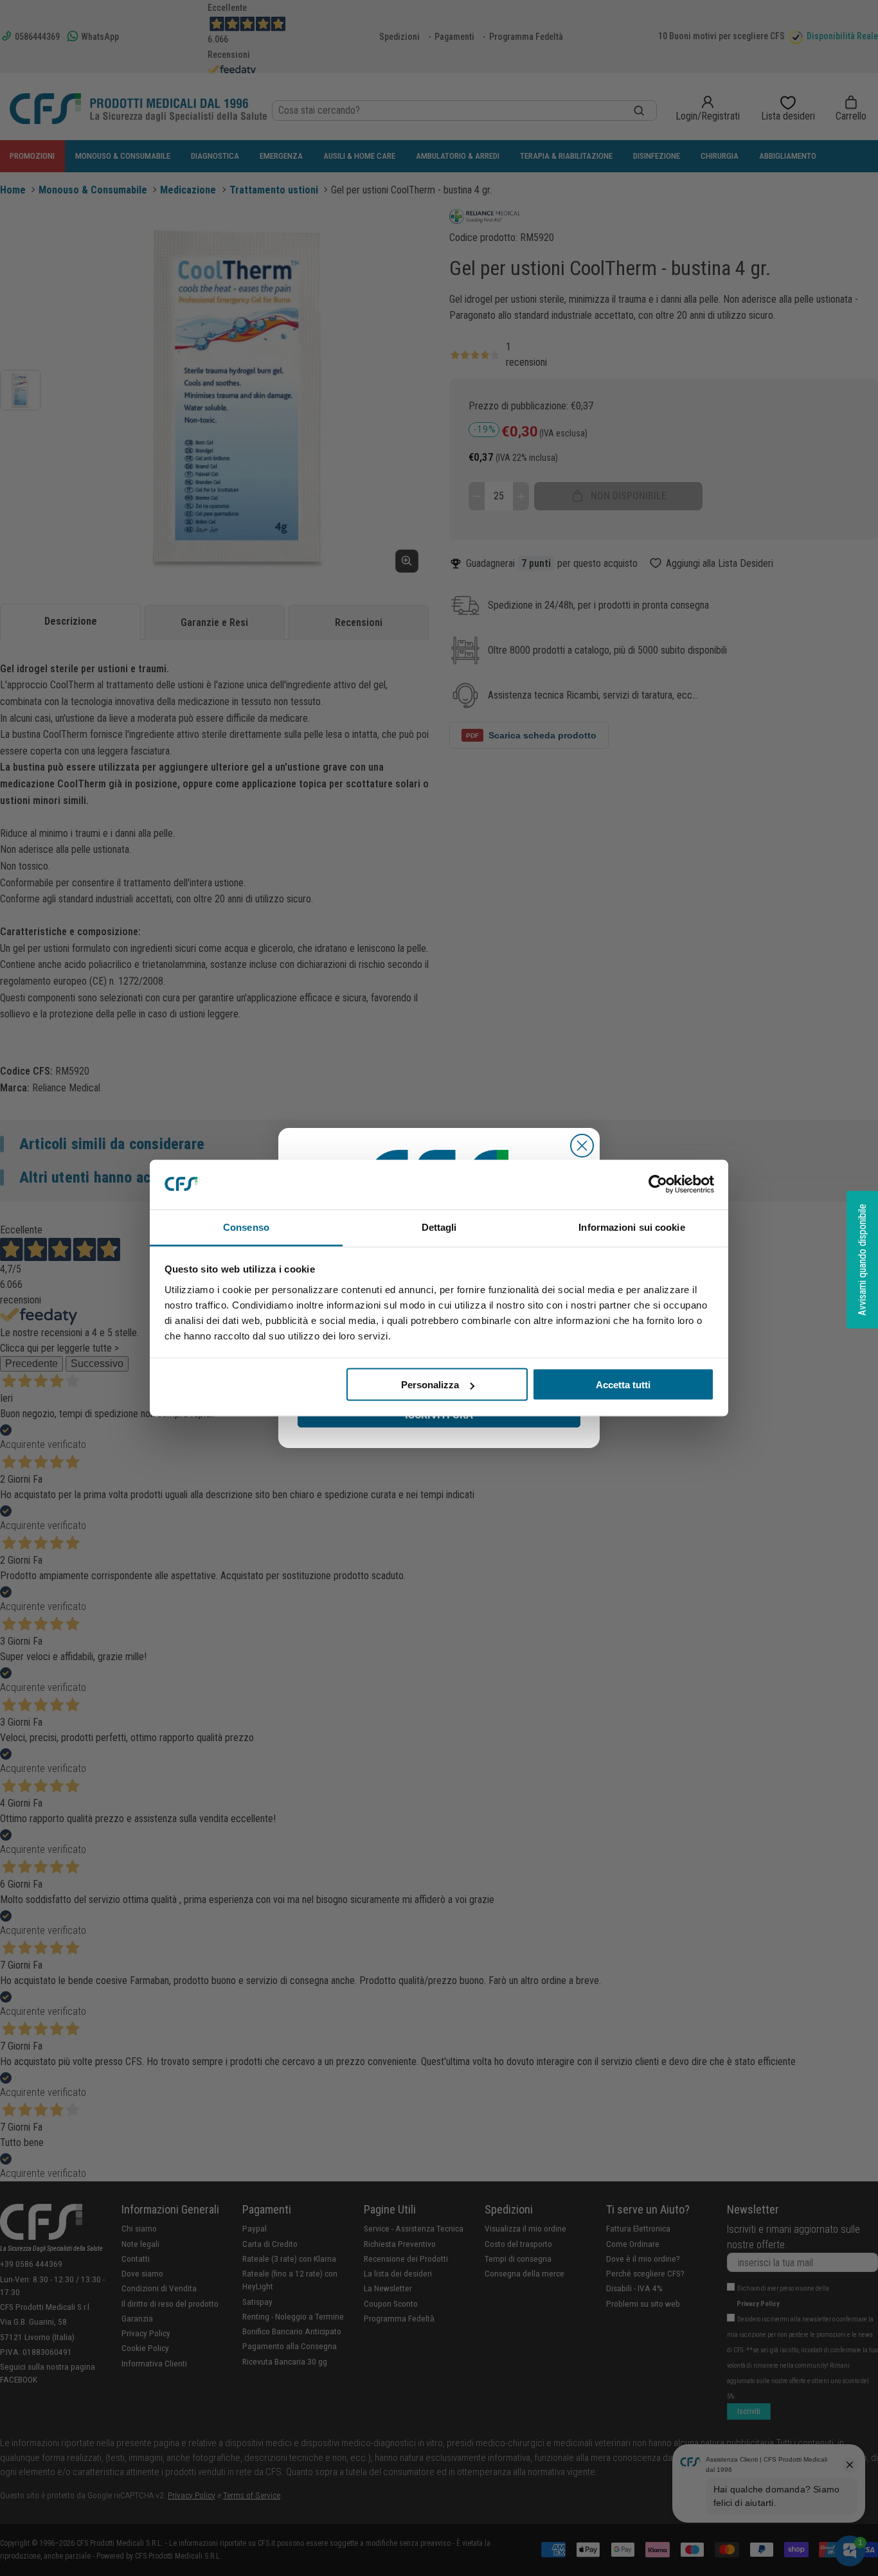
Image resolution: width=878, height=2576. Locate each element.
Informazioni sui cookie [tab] (632, 1227)
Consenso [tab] (246, 1227)
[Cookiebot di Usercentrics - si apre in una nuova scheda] (658, 1185)
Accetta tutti (623, 1385)
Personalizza (430, 1385)
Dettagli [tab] (439, 1227)
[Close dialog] (582, 1146)
